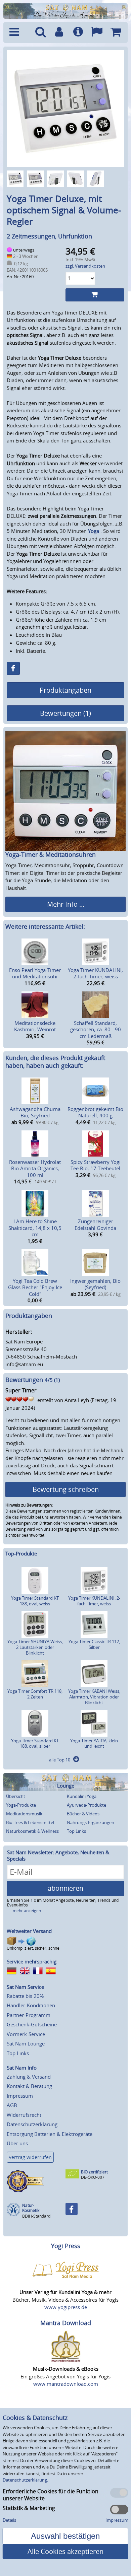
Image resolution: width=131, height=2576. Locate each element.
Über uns (17, 2143)
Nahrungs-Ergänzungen (91, 1822)
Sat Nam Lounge (26, 2043)
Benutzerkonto (59, 32)
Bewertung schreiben (66, 1489)
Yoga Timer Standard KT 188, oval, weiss (35, 1601)
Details (9, 2520)
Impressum (20, 2096)
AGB (12, 2105)
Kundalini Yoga (82, 1796)
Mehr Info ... (66, 904)
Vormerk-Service (26, 2034)
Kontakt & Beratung (29, 2086)
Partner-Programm (29, 2015)
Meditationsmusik (24, 1814)
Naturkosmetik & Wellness (32, 1831)
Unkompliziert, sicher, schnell (34, 1948)
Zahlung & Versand (29, 2077)
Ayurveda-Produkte (86, 1805)
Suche (41, 32)
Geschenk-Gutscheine (32, 2024)
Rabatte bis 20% (25, 1996)
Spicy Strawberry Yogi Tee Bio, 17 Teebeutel (96, 1165)
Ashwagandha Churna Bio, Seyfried (35, 1112)
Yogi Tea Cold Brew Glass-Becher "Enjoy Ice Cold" (35, 1287)
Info (78, 32)
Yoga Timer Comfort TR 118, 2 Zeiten (35, 1694)
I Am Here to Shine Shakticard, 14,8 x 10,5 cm (35, 1228)
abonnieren (65, 1888)
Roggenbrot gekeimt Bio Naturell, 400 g (95, 1112)
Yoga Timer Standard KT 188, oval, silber (35, 1744)
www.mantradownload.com (66, 2384)
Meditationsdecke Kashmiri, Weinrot (35, 1026)
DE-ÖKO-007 (93, 2177)
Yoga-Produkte (21, 1805)
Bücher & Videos (83, 1814)
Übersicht (16, 1796)
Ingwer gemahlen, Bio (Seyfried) (95, 1284)
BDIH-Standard (36, 2216)
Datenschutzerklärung (32, 2124)
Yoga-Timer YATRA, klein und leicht (94, 1744)
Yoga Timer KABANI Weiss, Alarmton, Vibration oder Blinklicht (94, 1697)
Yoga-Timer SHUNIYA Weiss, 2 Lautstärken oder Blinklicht (35, 1647)
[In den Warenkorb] (95, 295)
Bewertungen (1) (65, 713)
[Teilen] (13, 668)
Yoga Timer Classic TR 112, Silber (94, 1644)
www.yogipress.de (66, 2307)
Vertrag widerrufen (30, 2157)
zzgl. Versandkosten (85, 266)
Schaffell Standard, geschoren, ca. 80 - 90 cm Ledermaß (96, 1029)
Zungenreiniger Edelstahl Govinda (95, 1225)
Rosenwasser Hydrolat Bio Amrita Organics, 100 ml (35, 1168)
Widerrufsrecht (24, 2115)
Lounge (66, 1786)
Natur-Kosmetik (31, 2208)
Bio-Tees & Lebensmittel (30, 1822)
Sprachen (97, 32)
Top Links (76, 1831)
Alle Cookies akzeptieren (65, 2551)
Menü (19, 32)
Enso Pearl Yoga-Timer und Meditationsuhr (35, 973)
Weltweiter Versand (29, 1931)
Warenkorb (116, 32)
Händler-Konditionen (31, 2005)
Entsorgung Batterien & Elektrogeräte (50, 2134)
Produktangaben (65, 690)
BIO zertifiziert (94, 2172)
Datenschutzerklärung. (25, 2480)
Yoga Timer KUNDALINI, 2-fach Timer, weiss (95, 973)
